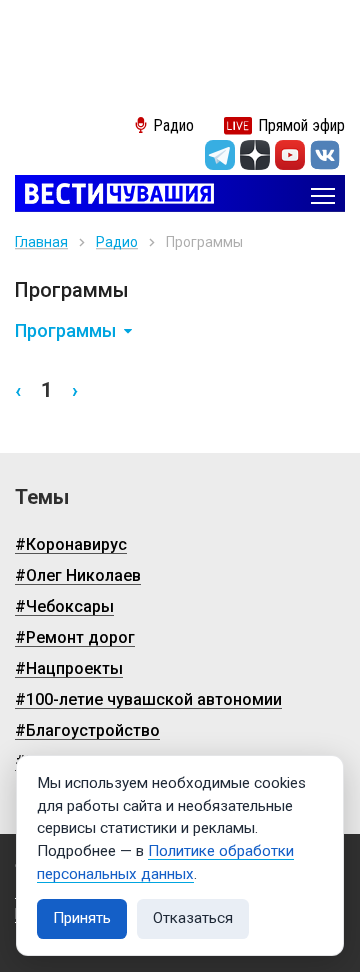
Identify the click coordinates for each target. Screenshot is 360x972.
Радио (117, 242)
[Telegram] (220, 155)
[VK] (325, 155)
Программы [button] (65, 331)
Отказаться (193, 918)
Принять (82, 918)
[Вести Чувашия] (114, 195)
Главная (41, 242)
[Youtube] (290, 155)
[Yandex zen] (255, 155)
